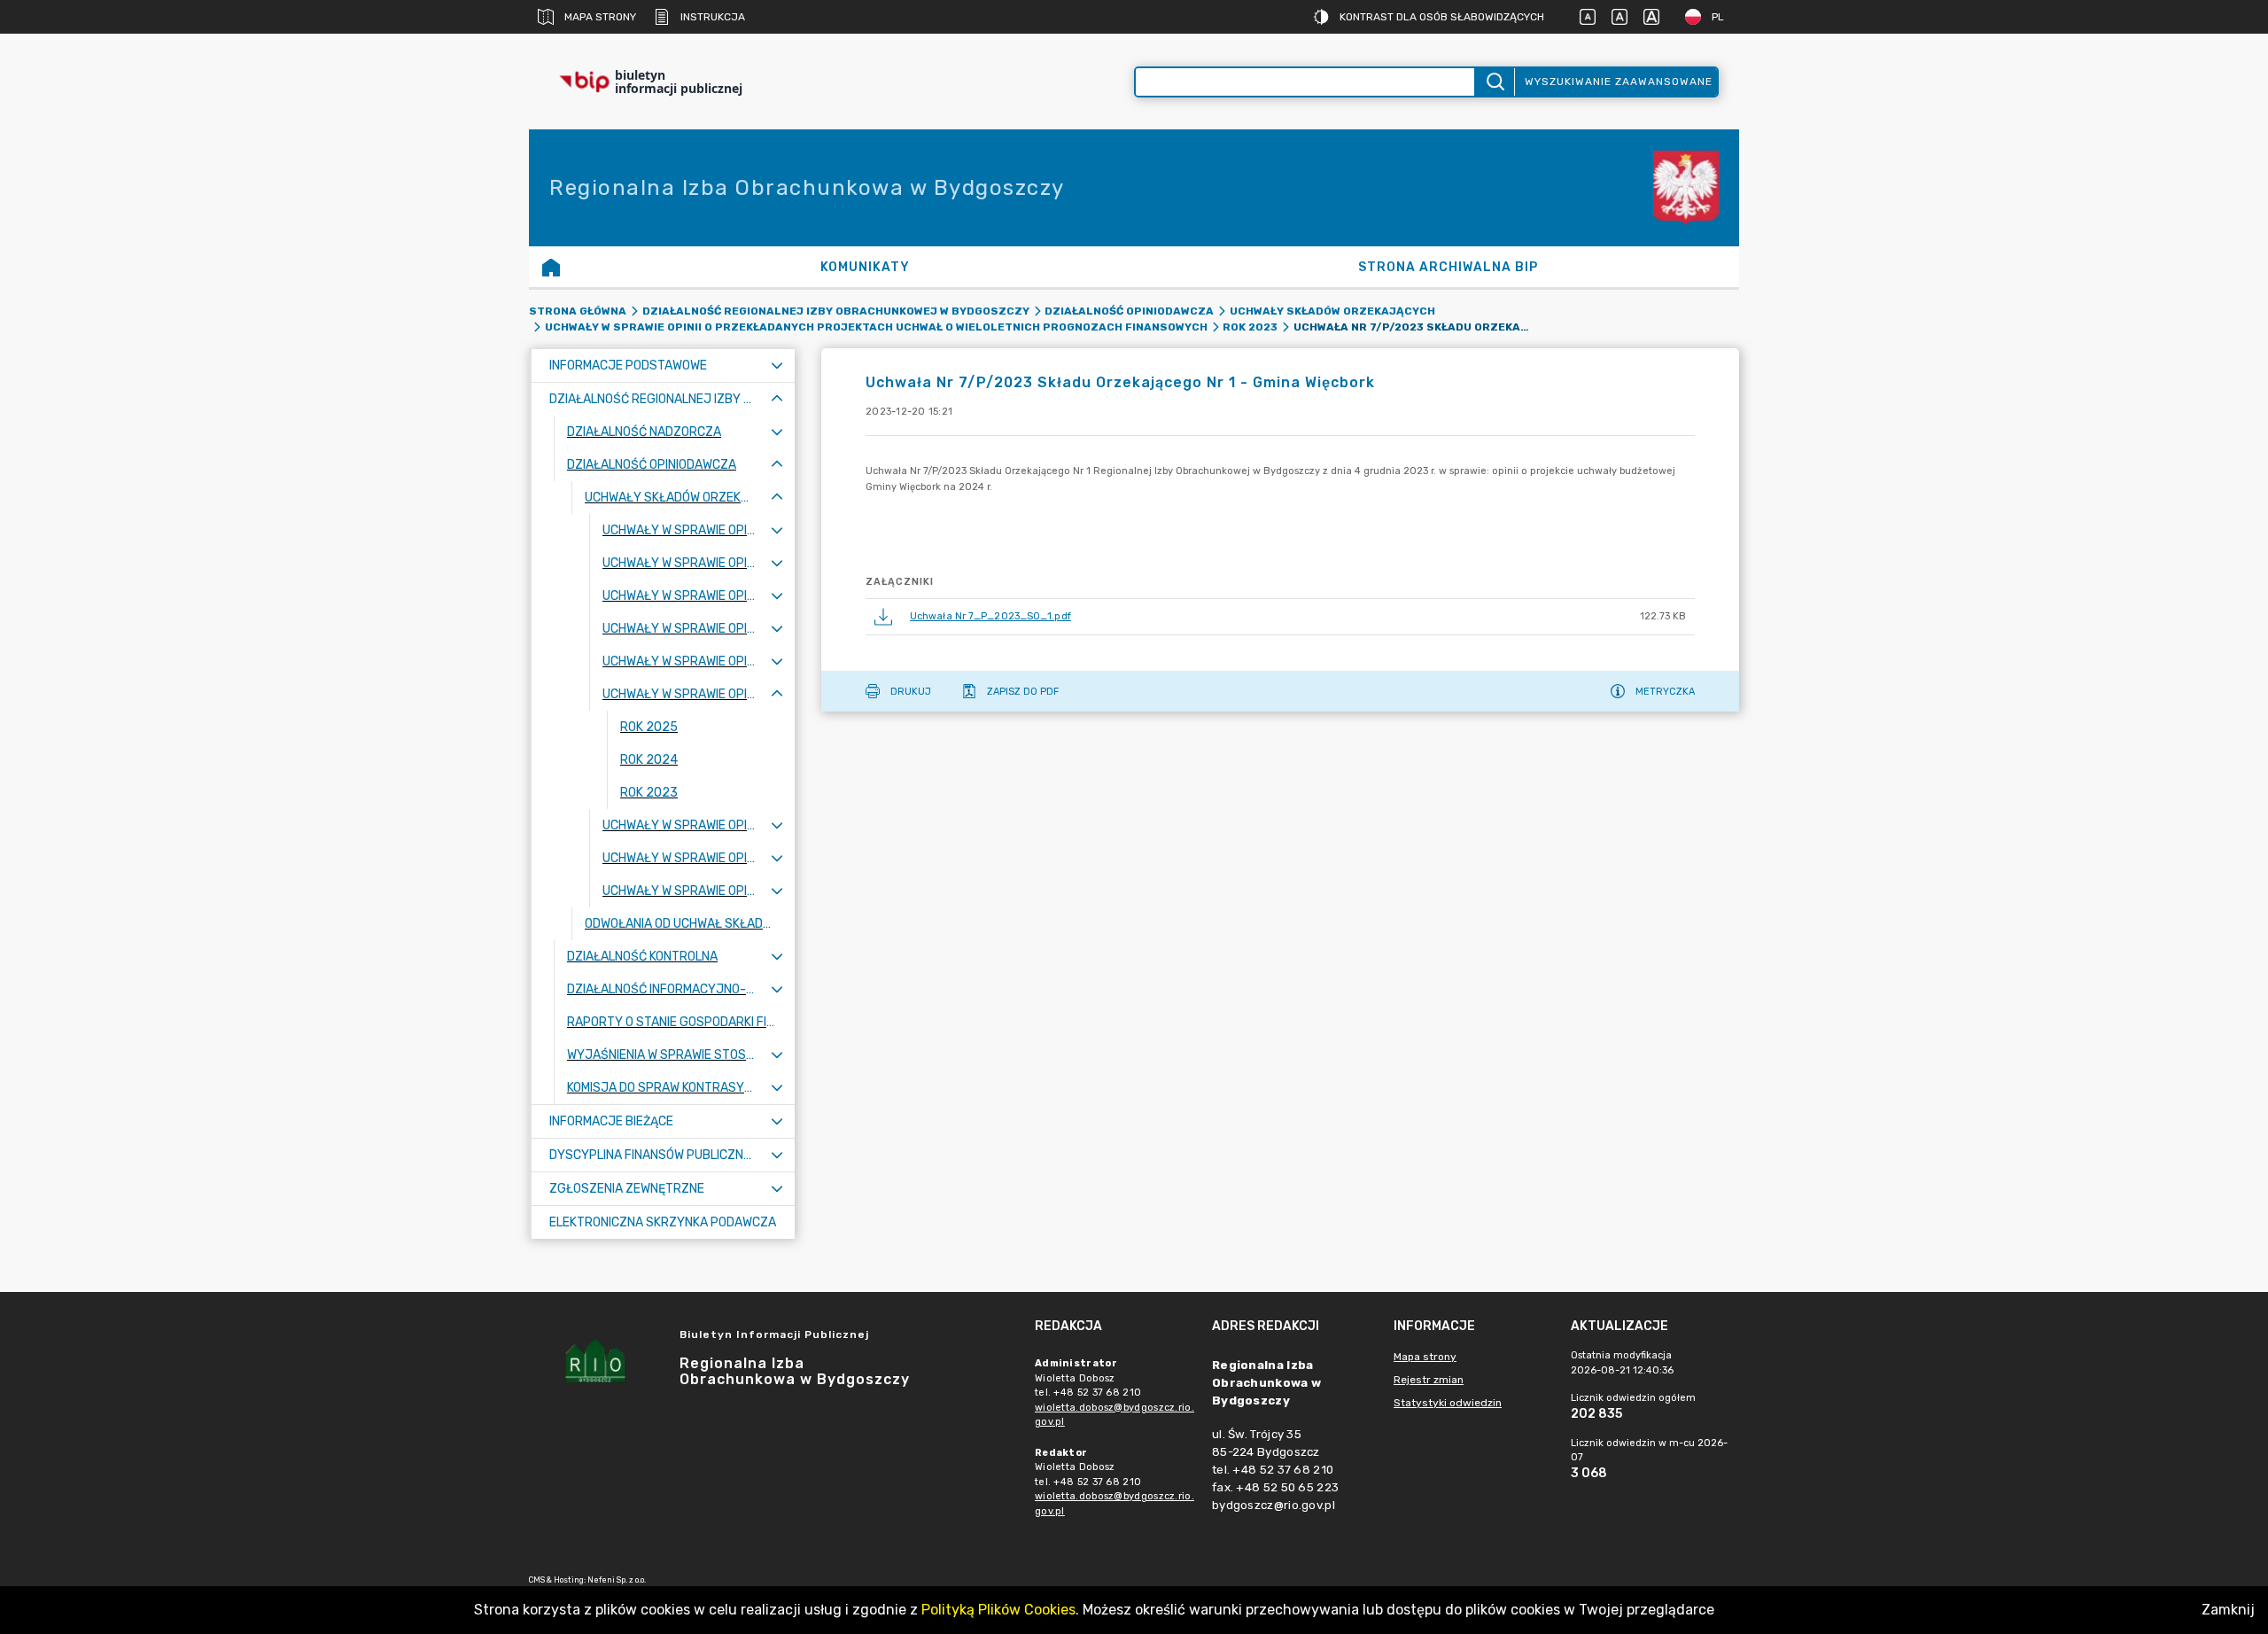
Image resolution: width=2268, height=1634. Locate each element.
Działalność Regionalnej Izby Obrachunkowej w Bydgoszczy (836, 311)
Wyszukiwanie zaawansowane (1619, 82)
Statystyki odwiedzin (1448, 1403)
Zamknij (2228, 1610)
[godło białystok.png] (1686, 188)
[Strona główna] (551, 267)
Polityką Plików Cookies (998, 1610)
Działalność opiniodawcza (1129, 311)
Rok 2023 (1250, 327)
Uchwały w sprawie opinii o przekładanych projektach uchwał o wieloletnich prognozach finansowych (876, 327)
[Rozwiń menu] (777, 366)
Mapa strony (600, 17)
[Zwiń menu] (777, 399)
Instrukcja (713, 17)
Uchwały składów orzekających (1332, 311)
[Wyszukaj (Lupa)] (1494, 82)
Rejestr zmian (1429, 1380)
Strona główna (578, 311)
